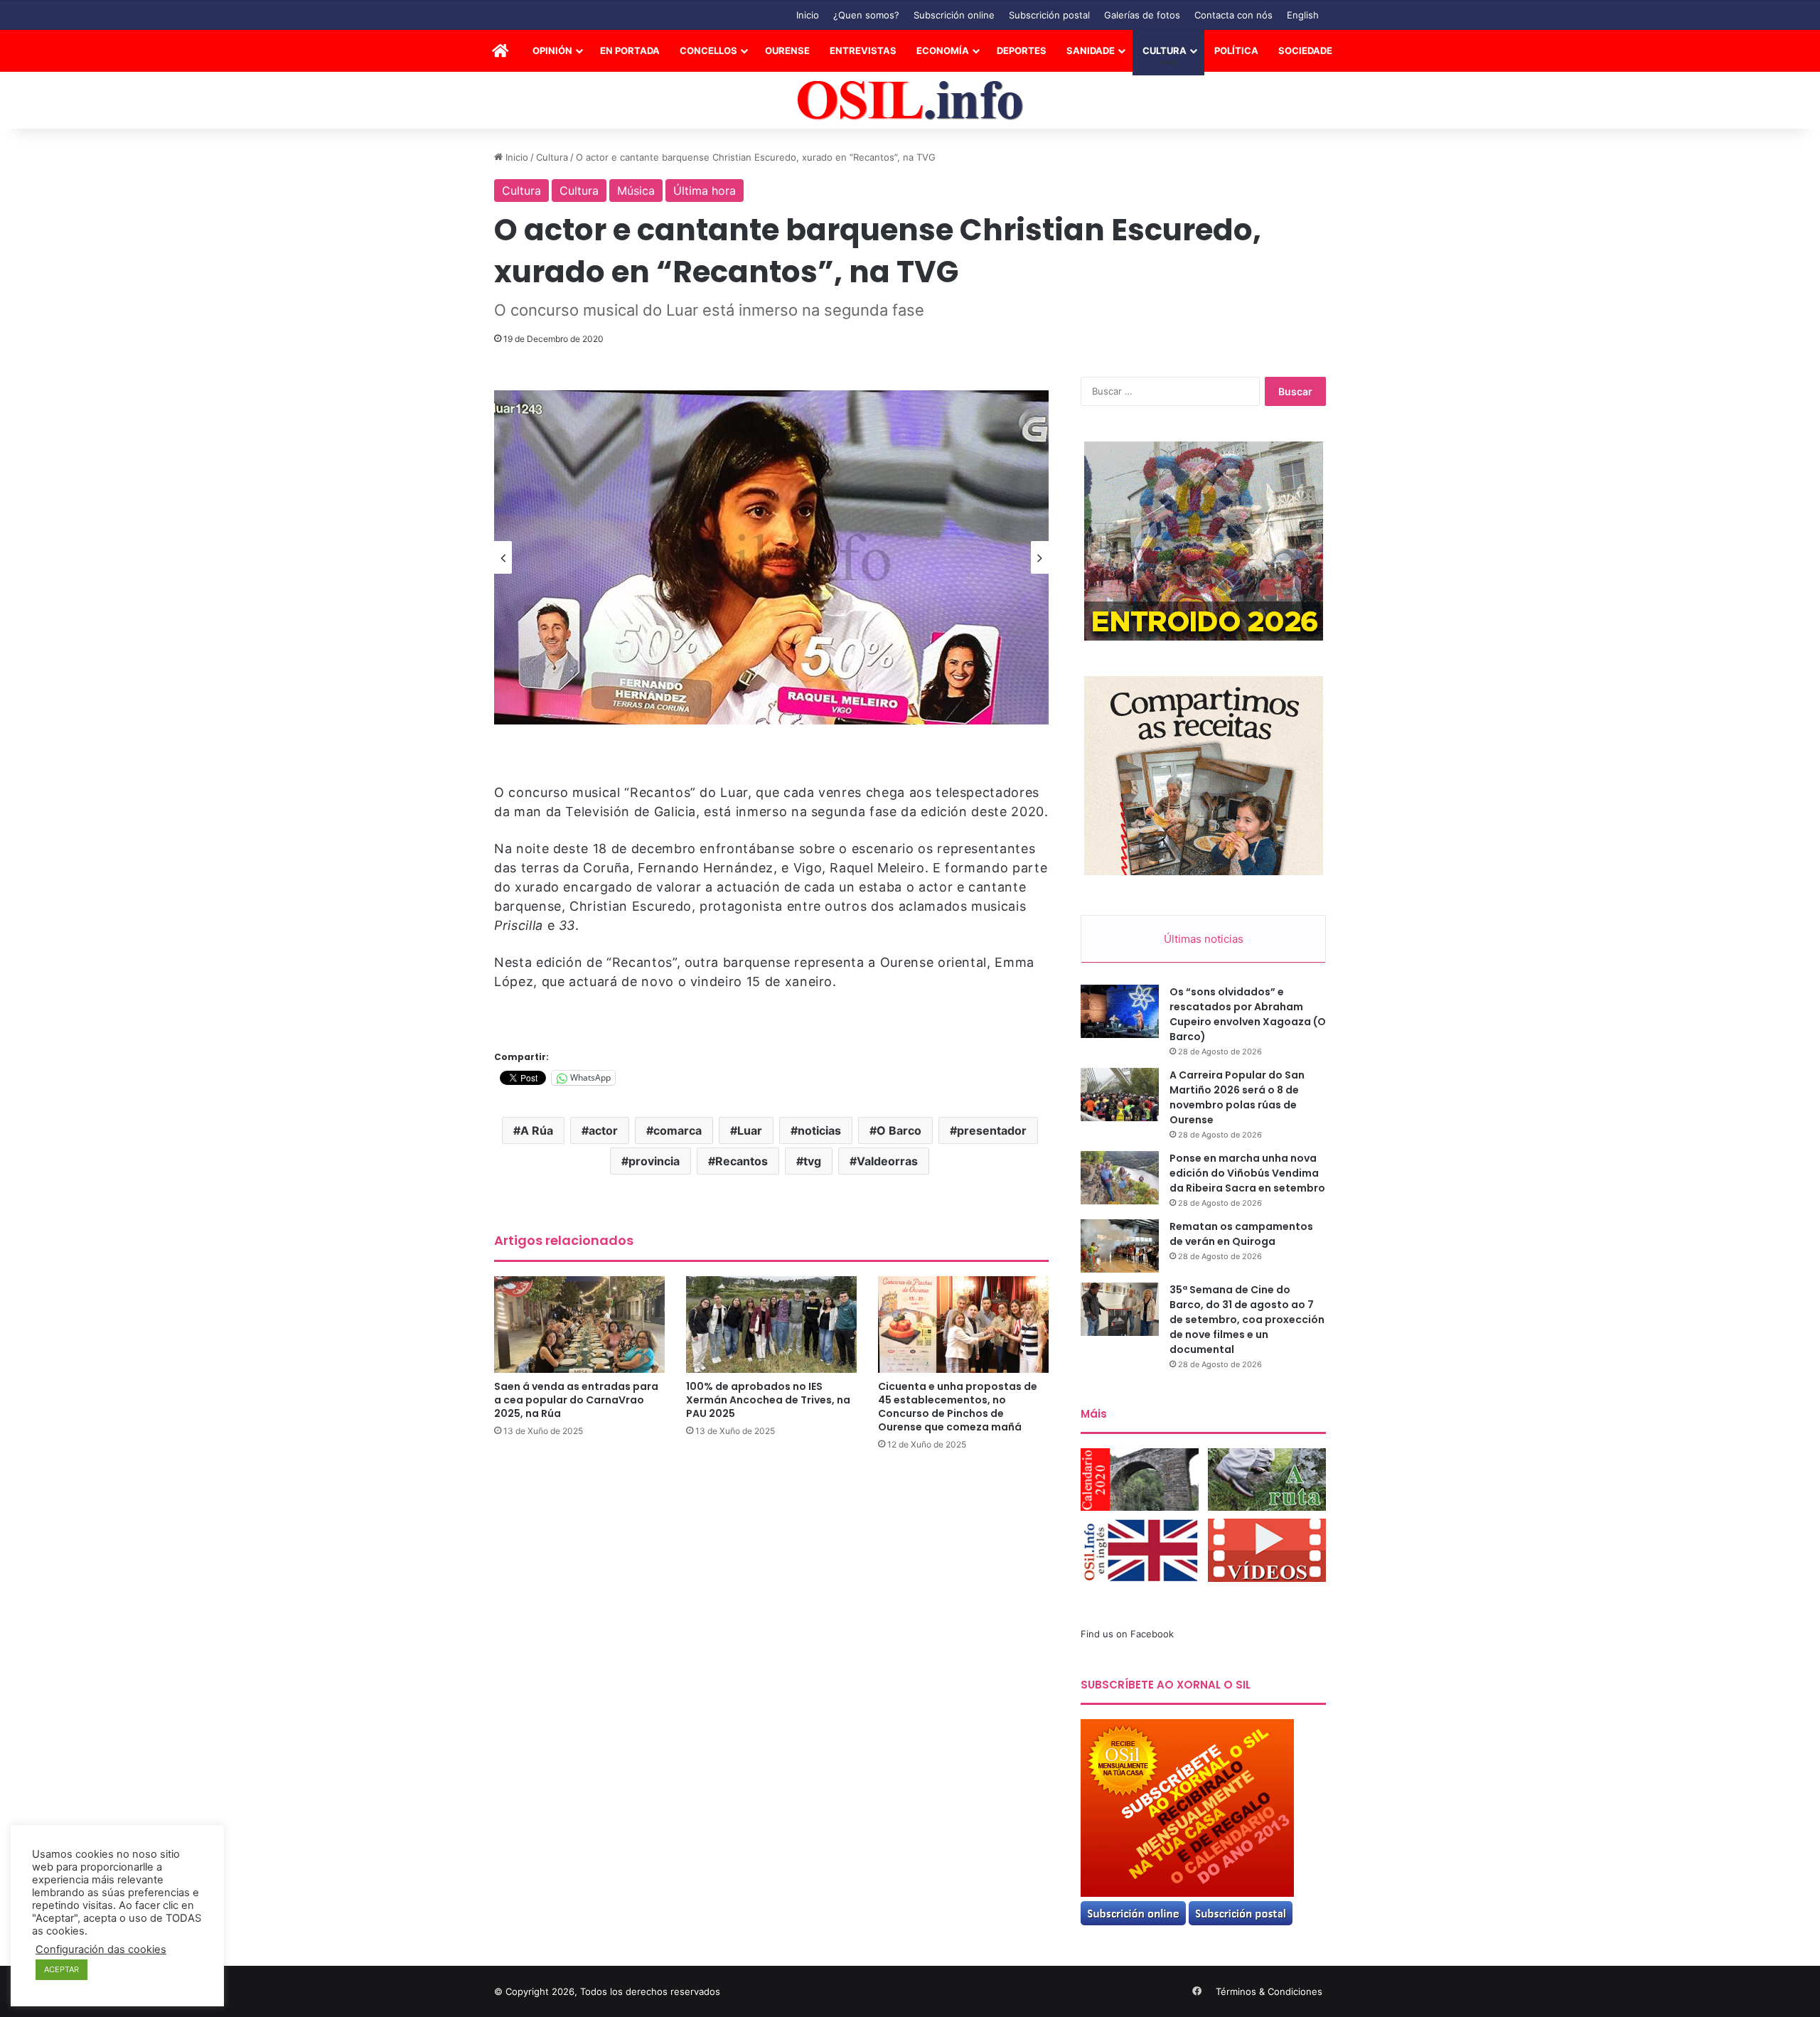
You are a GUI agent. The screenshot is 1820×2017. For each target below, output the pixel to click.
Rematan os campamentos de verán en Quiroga (1241, 1234)
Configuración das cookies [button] (101, 1949)
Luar (750, 1130)
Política (1236, 50)
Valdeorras (887, 1161)
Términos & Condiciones (1269, 1991)
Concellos (708, 50)
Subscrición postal (1049, 15)
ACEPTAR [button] (61, 1969)
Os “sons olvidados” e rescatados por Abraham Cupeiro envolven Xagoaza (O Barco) (1248, 1014)
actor (603, 1130)
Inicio (808, 15)
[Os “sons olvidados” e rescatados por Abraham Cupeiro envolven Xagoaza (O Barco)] (1120, 1011)
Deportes (1022, 50)
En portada (630, 50)
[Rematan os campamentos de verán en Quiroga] (1120, 1246)
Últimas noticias (1204, 939)
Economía (943, 50)
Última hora (705, 191)
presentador (992, 1130)
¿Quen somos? (866, 15)
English (1303, 15)
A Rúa (537, 1130)
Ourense (787, 50)
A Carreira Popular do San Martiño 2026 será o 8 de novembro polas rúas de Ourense (1237, 1097)
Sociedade (1305, 50)
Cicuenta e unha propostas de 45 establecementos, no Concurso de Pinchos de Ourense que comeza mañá (958, 1407)
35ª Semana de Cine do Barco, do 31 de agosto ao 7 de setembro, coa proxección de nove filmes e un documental (1247, 1320)
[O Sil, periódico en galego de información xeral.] (910, 101)
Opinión (552, 50)
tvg (812, 1161)
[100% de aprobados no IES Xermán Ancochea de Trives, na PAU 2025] (771, 1324)
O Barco (899, 1130)
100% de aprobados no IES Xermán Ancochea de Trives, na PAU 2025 (768, 1400)
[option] (771, 557)
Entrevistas (863, 50)
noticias (819, 1130)
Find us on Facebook (1127, 1634)
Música (636, 191)
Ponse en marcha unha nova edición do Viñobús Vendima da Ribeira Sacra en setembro (1247, 1173)
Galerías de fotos (1142, 15)
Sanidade (1091, 50)
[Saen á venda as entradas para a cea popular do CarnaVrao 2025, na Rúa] (579, 1324)
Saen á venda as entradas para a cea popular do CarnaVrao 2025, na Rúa (576, 1400)
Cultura (1165, 50)
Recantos (742, 1161)
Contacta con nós (1233, 15)
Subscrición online (954, 15)
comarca (678, 1130)
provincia (654, 1161)
